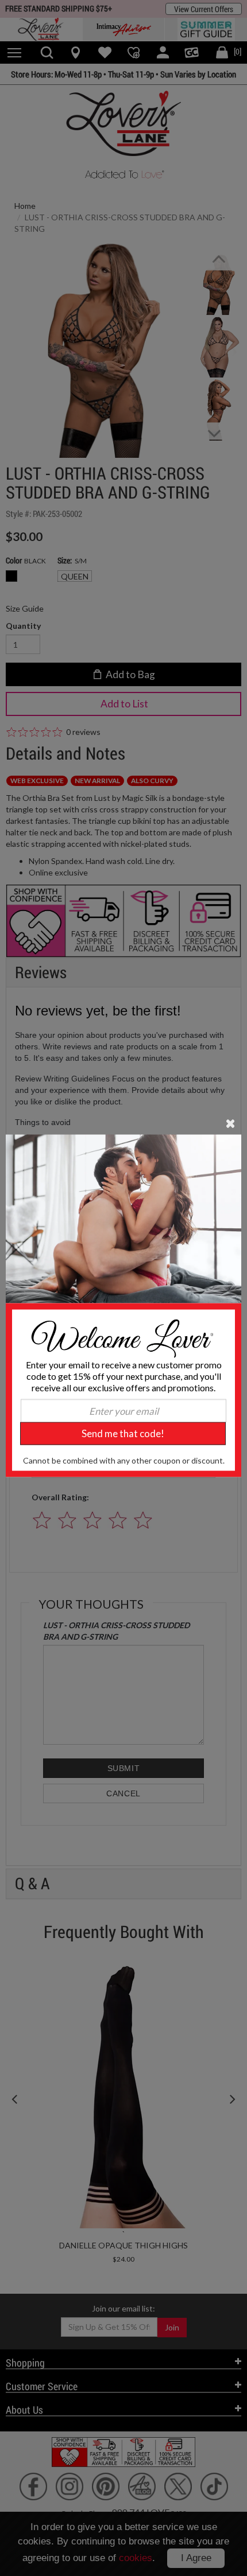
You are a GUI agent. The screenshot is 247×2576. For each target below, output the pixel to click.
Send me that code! (123, 1433)
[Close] (231, 1123)
